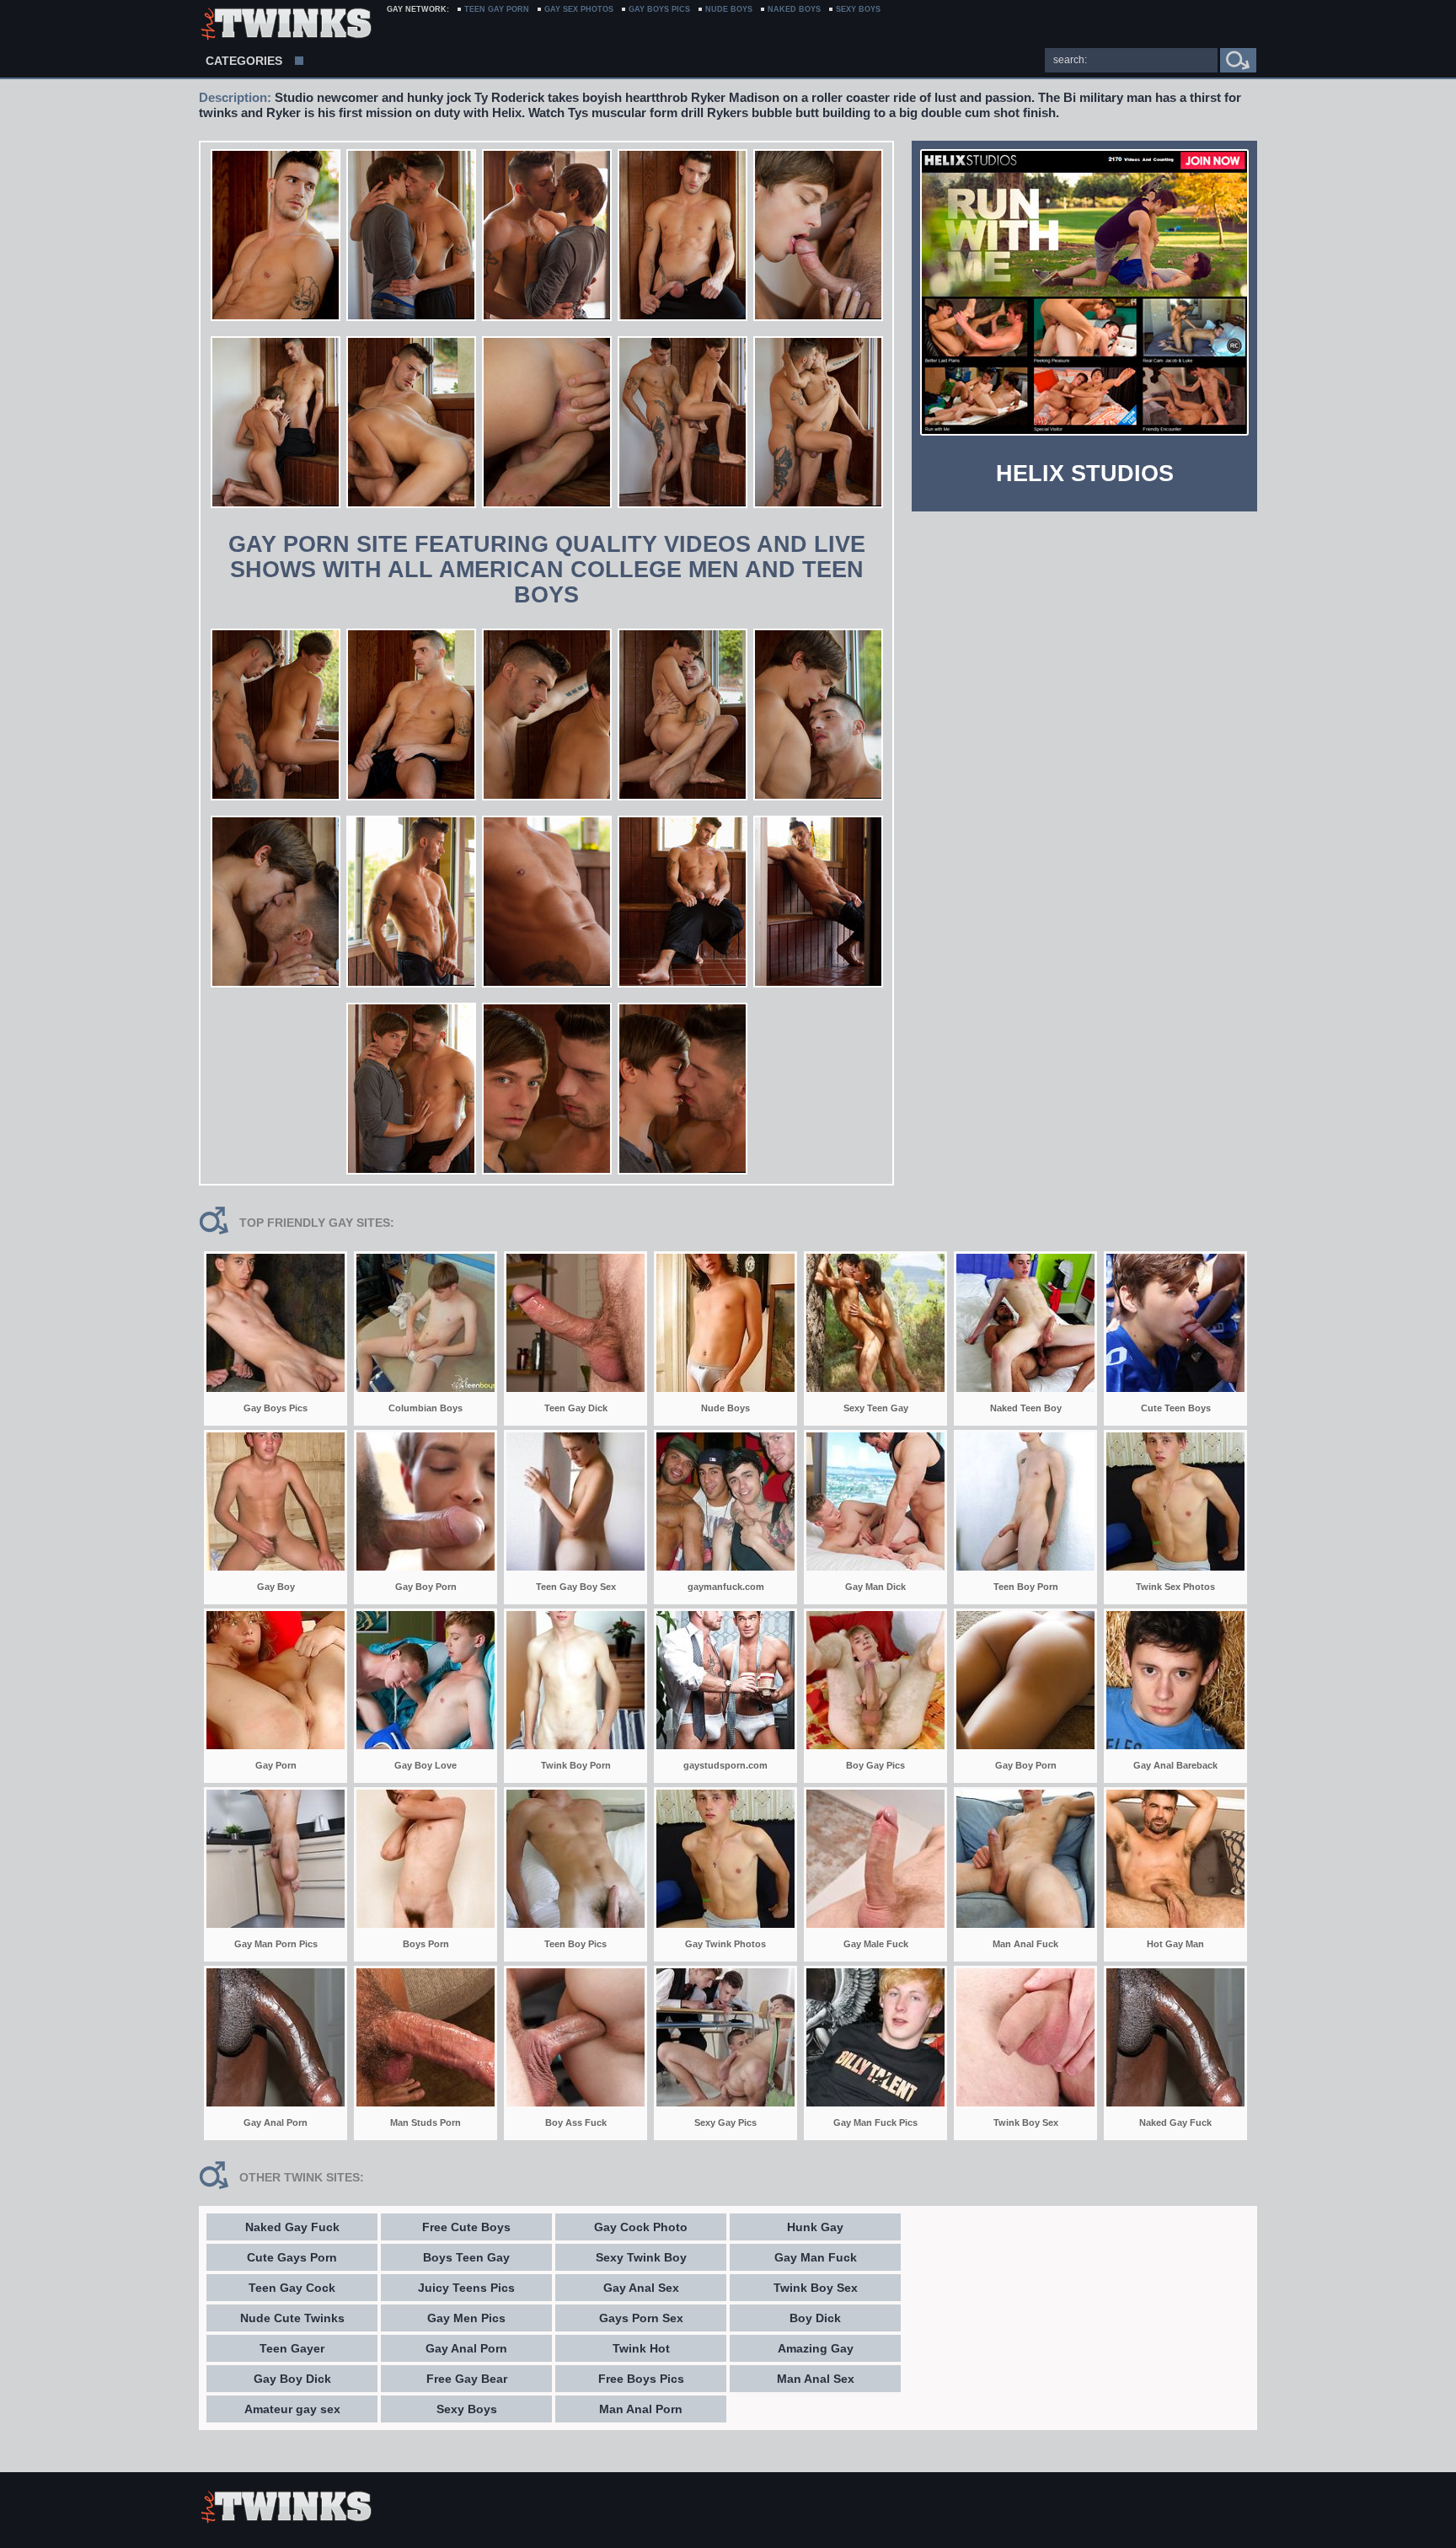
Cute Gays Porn (292, 2257)
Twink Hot (641, 2348)
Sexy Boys (467, 2409)
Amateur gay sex (292, 2409)
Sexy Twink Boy (641, 2257)
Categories (244, 61)
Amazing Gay (816, 2348)
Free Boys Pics (641, 2379)
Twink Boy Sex (816, 2288)
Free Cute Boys (466, 2227)
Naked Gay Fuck (292, 2227)
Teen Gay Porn (497, 9)
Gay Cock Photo (641, 2227)
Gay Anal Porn (466, 2348)
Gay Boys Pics (659, 9)
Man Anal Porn (641, 2409)
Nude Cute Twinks (292, 2318)
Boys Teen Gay (466, 2257)
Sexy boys (858, 9)
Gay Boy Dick (292, 2379)
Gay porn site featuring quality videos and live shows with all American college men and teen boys (547, 570)
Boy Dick (815, 2318)
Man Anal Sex (816, 2379)
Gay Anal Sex (641, 2288)
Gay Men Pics (466, 2318)
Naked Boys (794, 9)
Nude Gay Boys (285, 25)
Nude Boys (729, 9)
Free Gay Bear (467, 2379)
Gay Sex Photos (579, 9)
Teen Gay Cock (292, 2288)
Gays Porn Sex (641, 2318)
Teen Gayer (292, 2348)
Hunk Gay (815, 2227)
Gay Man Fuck (816, 2257)
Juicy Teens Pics (466, 2288)
